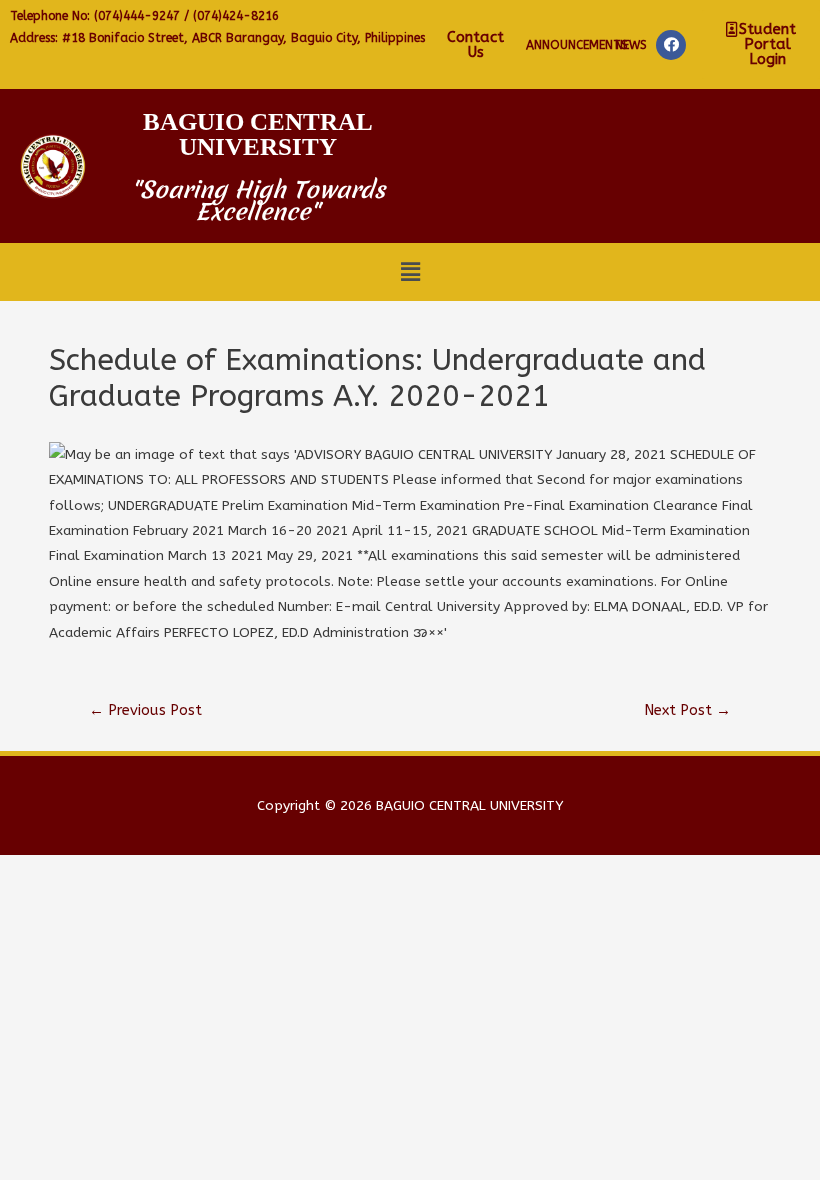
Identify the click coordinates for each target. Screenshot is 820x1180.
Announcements (577, 45)
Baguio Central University (258, 134)
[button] (761, 44)
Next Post (687, 710)
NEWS (631, 45)
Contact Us (475, 44)
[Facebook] (671, 45)
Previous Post (145, 710)
